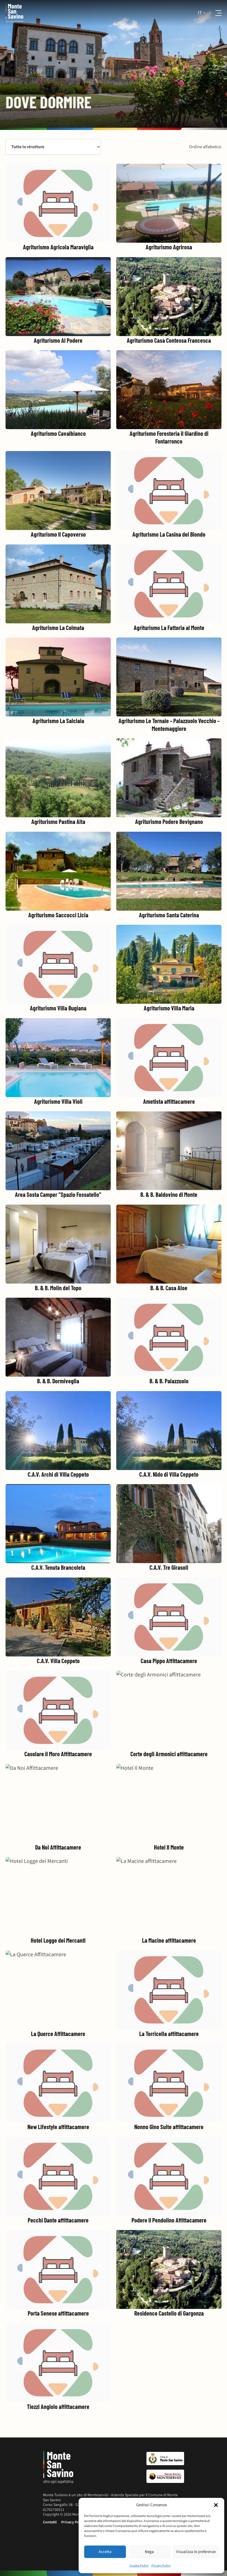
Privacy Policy (161, 2566)
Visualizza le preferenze (196, 2552)
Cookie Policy (139, 2566)
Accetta (105, 2552)
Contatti (50, 2522)
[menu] (215, 13)
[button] (216, 2505)
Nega (149, 2552)
